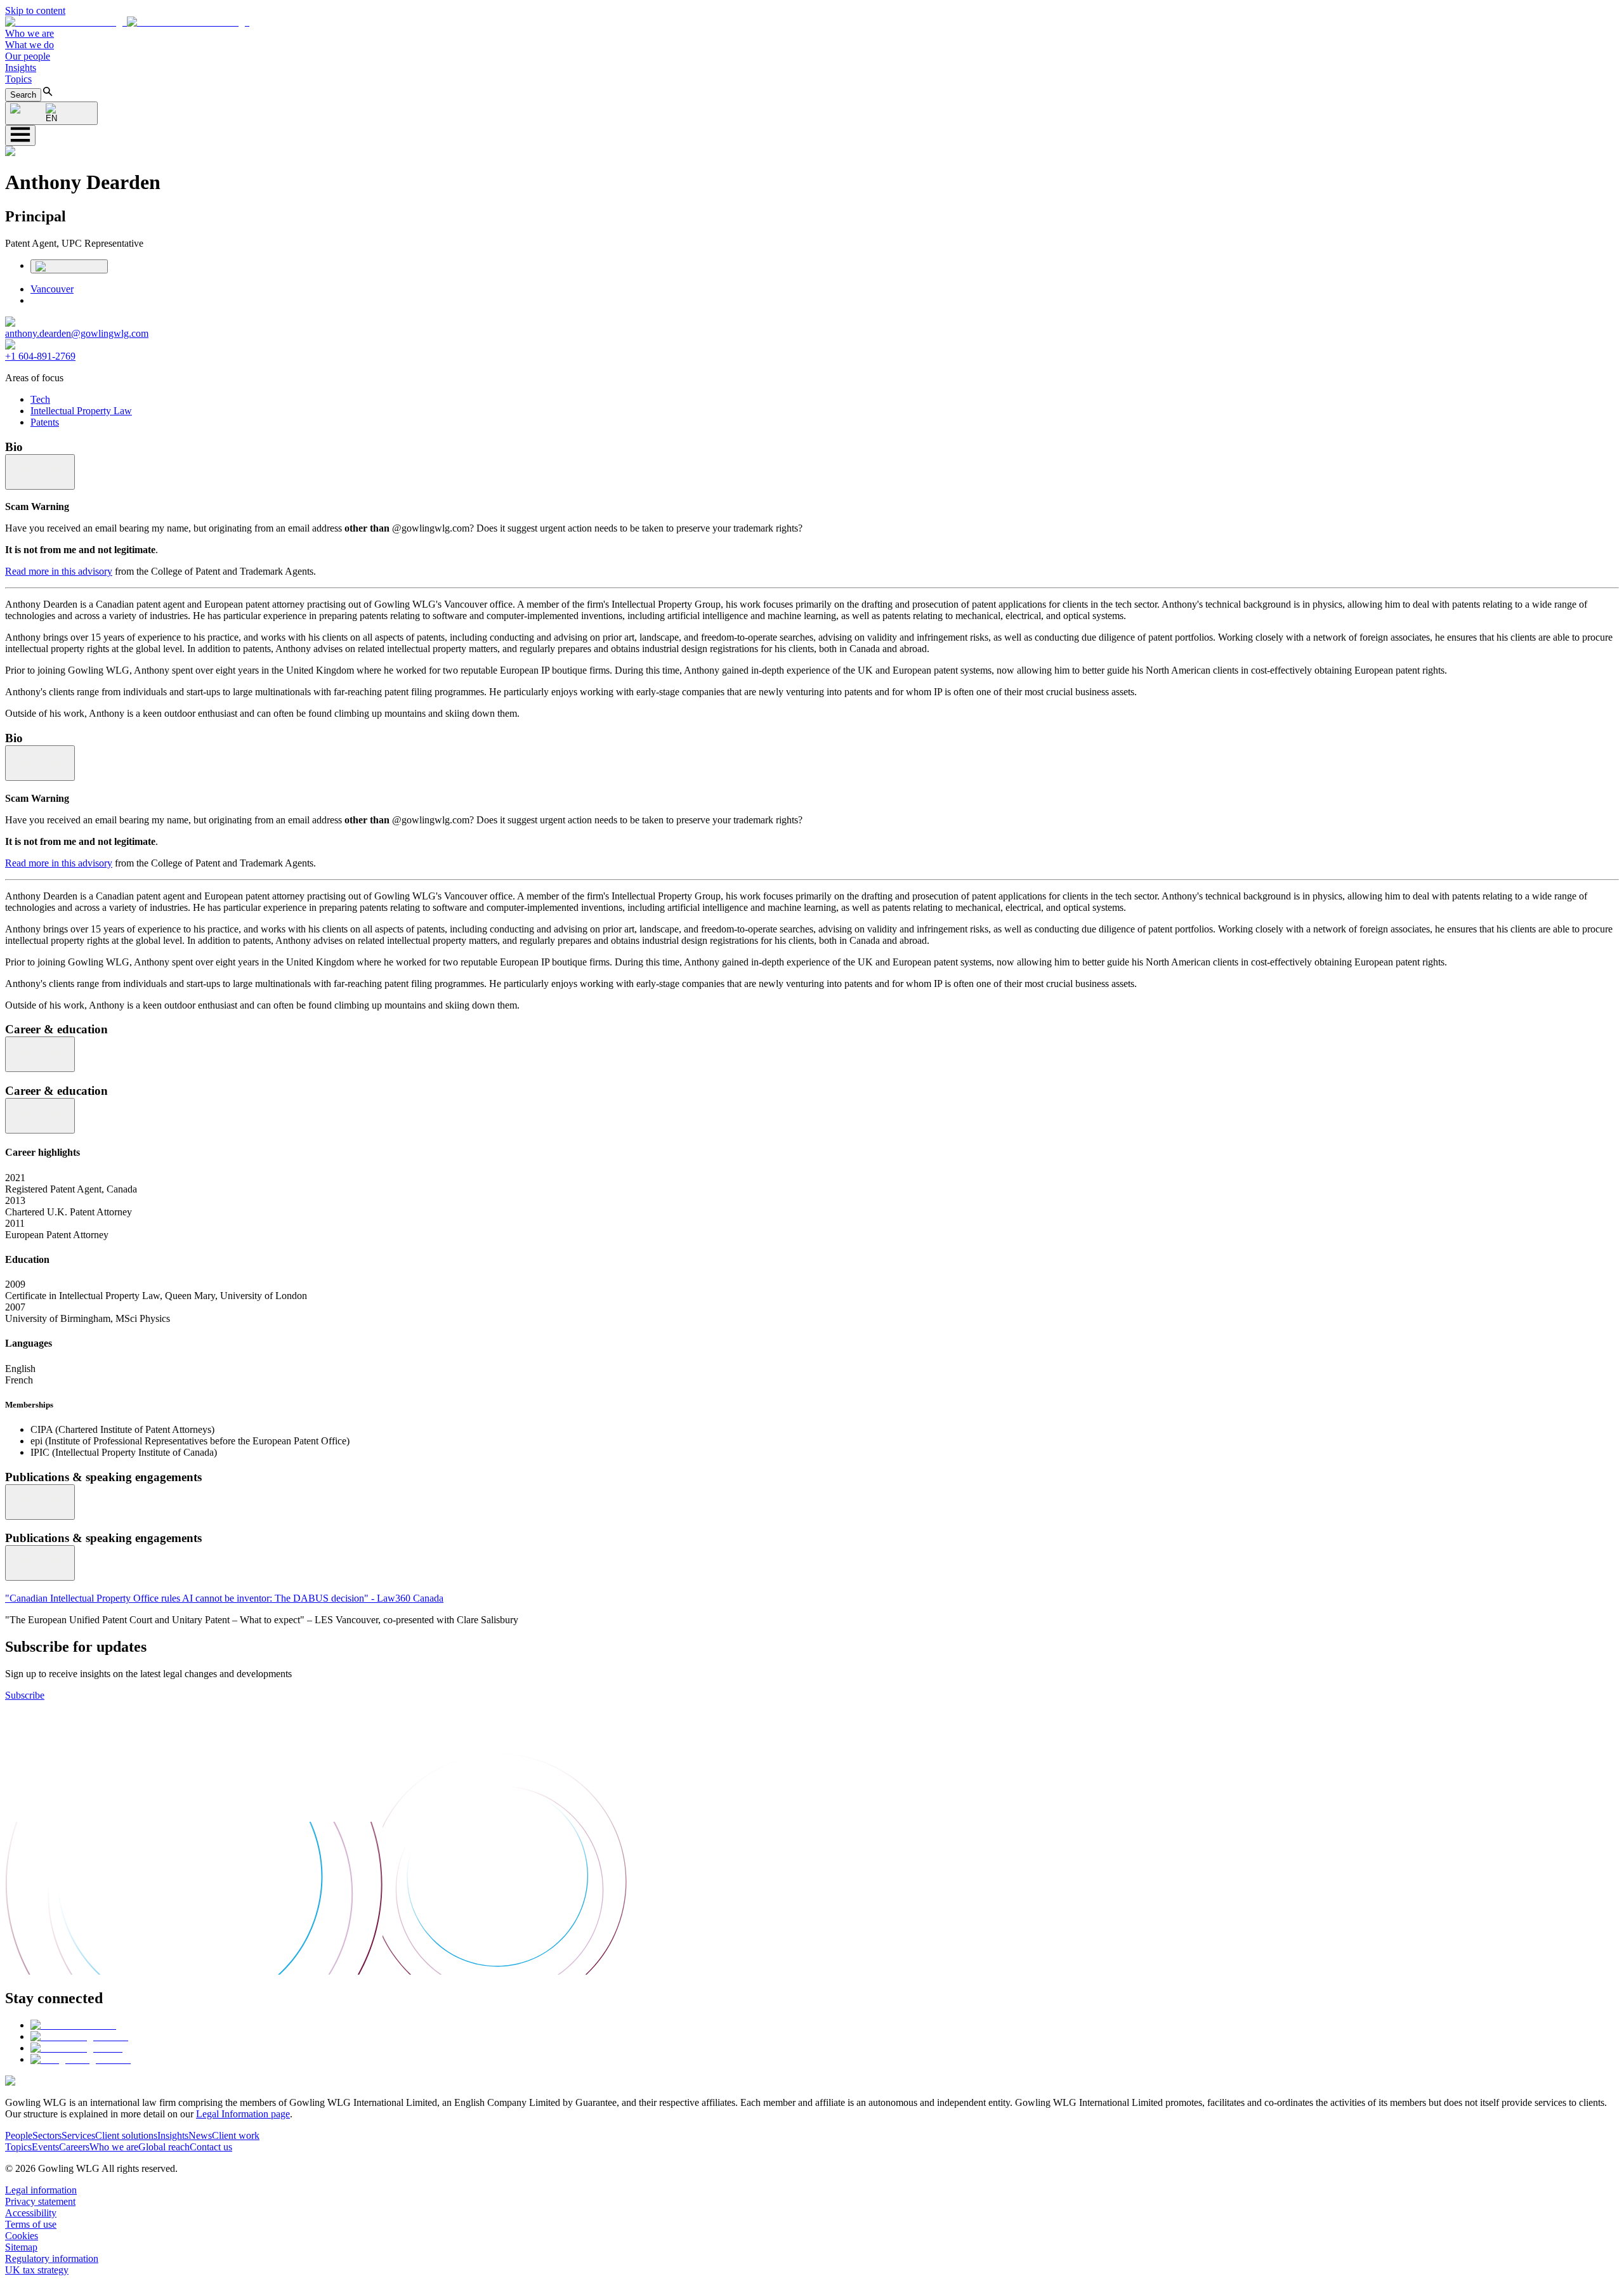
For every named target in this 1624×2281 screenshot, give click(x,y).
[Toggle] (40, 472)
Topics (18, 79)
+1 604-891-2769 (40, 356)
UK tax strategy (37, 2270)
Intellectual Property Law (81, 411)
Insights (21, 68)
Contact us (211, 2147)
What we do (29, 45)
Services (78, 2135)
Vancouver (52, 289)
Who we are (29, 33)
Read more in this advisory (59, 571)
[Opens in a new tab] (73, 2025)
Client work (236, 2135)
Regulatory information (52, 2258)
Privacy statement (40, 2201)
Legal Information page (243, 2114)
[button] (127, 22)
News (200, 2135)
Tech (40, 399)
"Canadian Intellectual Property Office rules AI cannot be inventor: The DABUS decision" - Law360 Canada (224, 1598)
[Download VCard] (69, 266)
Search (23, 95)
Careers (74, 2147)
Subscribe (25, 1695)
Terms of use (31, 2224)
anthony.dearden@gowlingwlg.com (77, 333)
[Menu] (20, 135)
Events (45, 2147)
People (19, 2135)
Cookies (22, 2236)
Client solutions (126, 2135)
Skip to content (35, 10)
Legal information (41, 2190)
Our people (28, 56)
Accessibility (31, 2213)
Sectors (47, 2135)
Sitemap (21, 2247)
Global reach (164, 2147)
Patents (45, 422)
